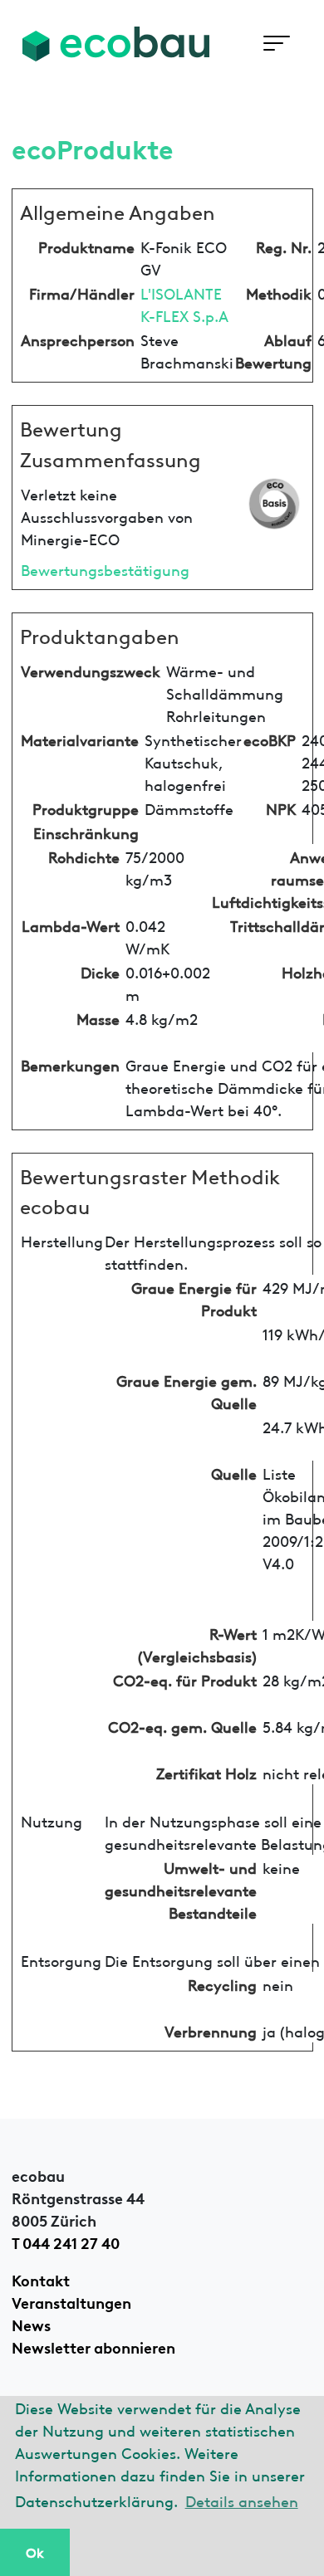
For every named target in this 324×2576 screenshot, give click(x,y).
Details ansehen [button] (242, 2500)
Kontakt (41, 2279)
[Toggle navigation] (276, 44)
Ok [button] (35, 2552)
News (31, 2324)
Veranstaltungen (71, 2301)
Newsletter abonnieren (93, 2346)
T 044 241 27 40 (66, 2242)
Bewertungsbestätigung (105, 569)
